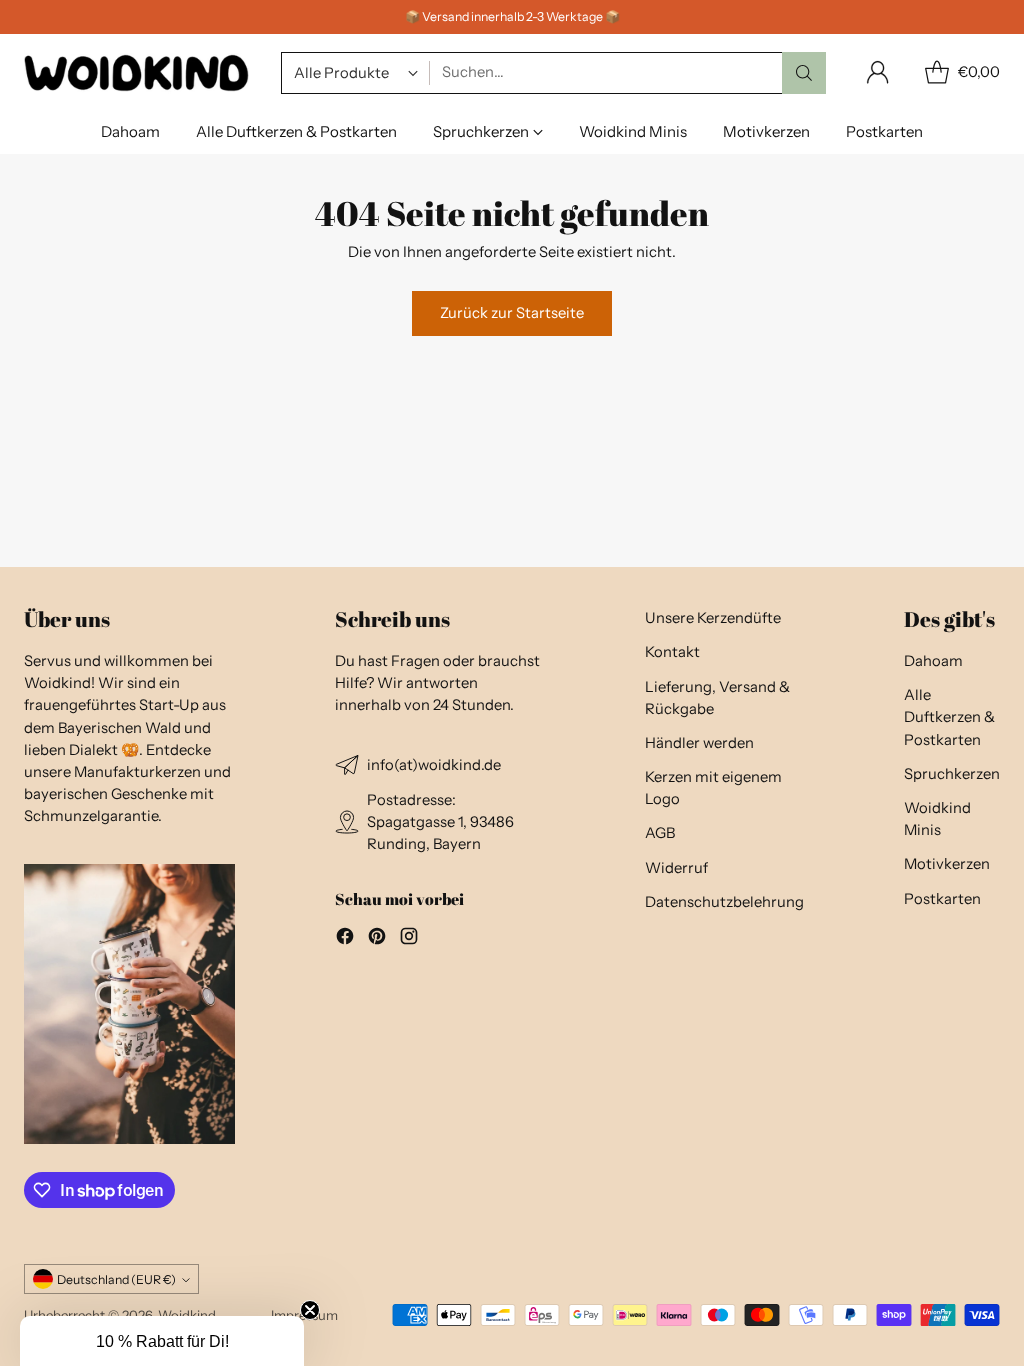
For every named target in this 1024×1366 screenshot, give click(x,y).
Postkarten (942, 899)
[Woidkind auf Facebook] (345, 939)
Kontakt (672, 652)
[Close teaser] (310, 1310)
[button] (162, 1341)
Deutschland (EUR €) (116, 1279)
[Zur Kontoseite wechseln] (878, 73)
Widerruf (676, 868)
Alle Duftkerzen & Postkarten (949, 717)
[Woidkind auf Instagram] (409, 939)
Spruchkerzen (952, 774)
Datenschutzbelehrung (724, 902)
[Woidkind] (136, 72)
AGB (660, 833)
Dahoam (933, 661)
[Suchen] (804, 73)
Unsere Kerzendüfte (713, 618)
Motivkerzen (947, 864)
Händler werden (699, 743)
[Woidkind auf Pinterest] (377, 939)
